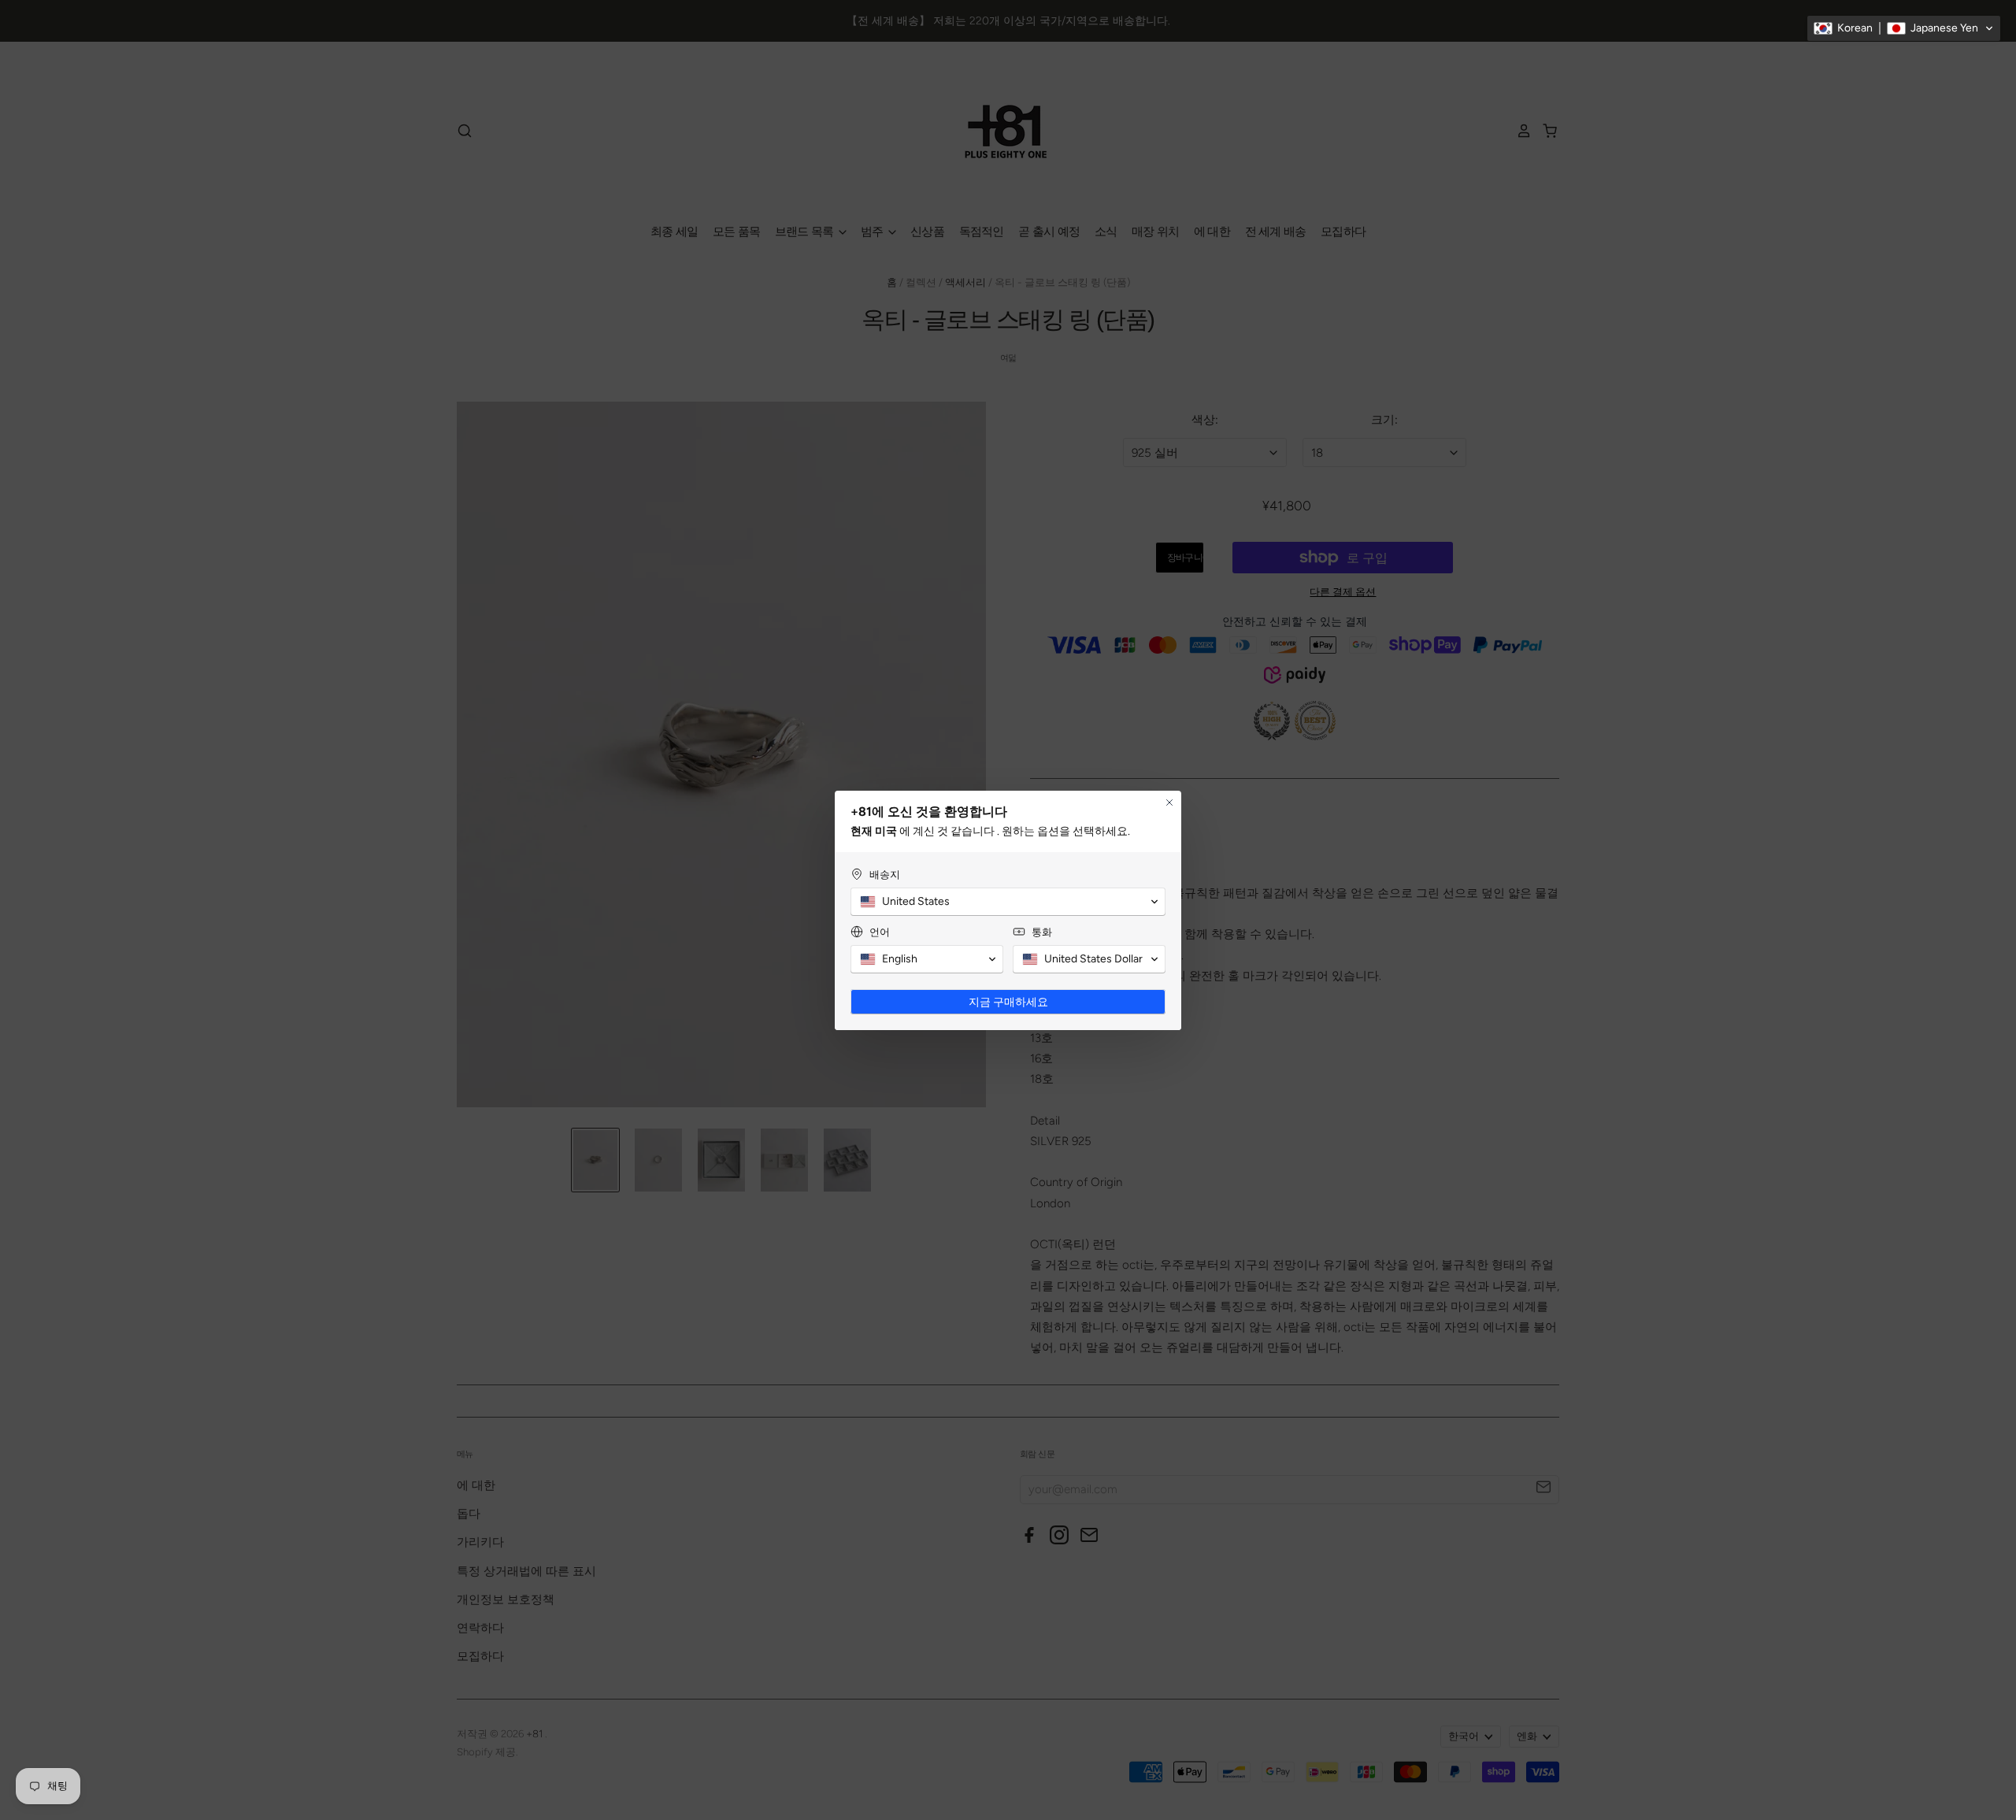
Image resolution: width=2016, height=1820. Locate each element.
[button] (1904, 28)
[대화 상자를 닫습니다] (1169, 803)
